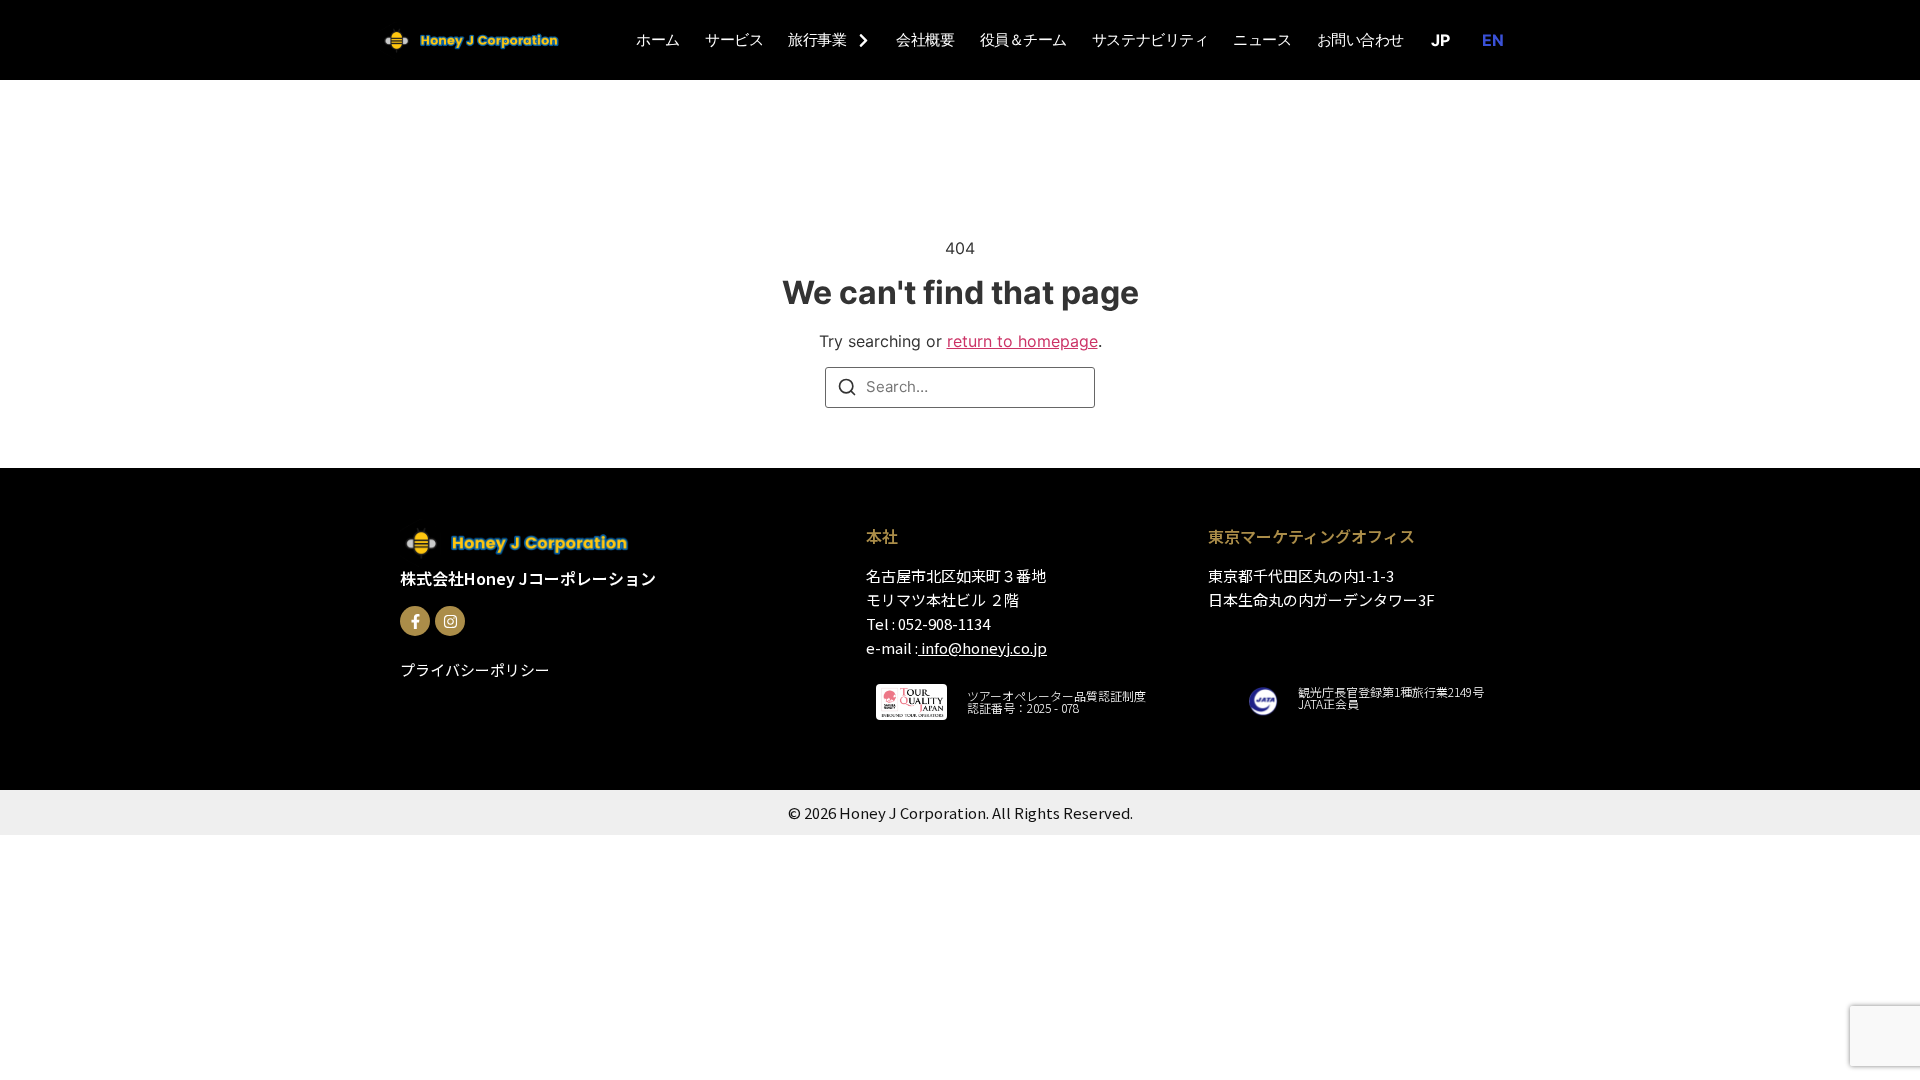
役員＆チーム (1023, 40)
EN (1493, 40)
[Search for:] (960, 387)
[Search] (847, 390)
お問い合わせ (1360, 40)
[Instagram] (450, 621)
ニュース (1262, 40)
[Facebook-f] (415, 621)
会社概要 (925, 40)
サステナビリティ (1150, 40)
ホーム (658, 40)
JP (1440, 40)
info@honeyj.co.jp (984, 647)
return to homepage (1022, 341)
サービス (734, 40)
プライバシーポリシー (475, 669)
